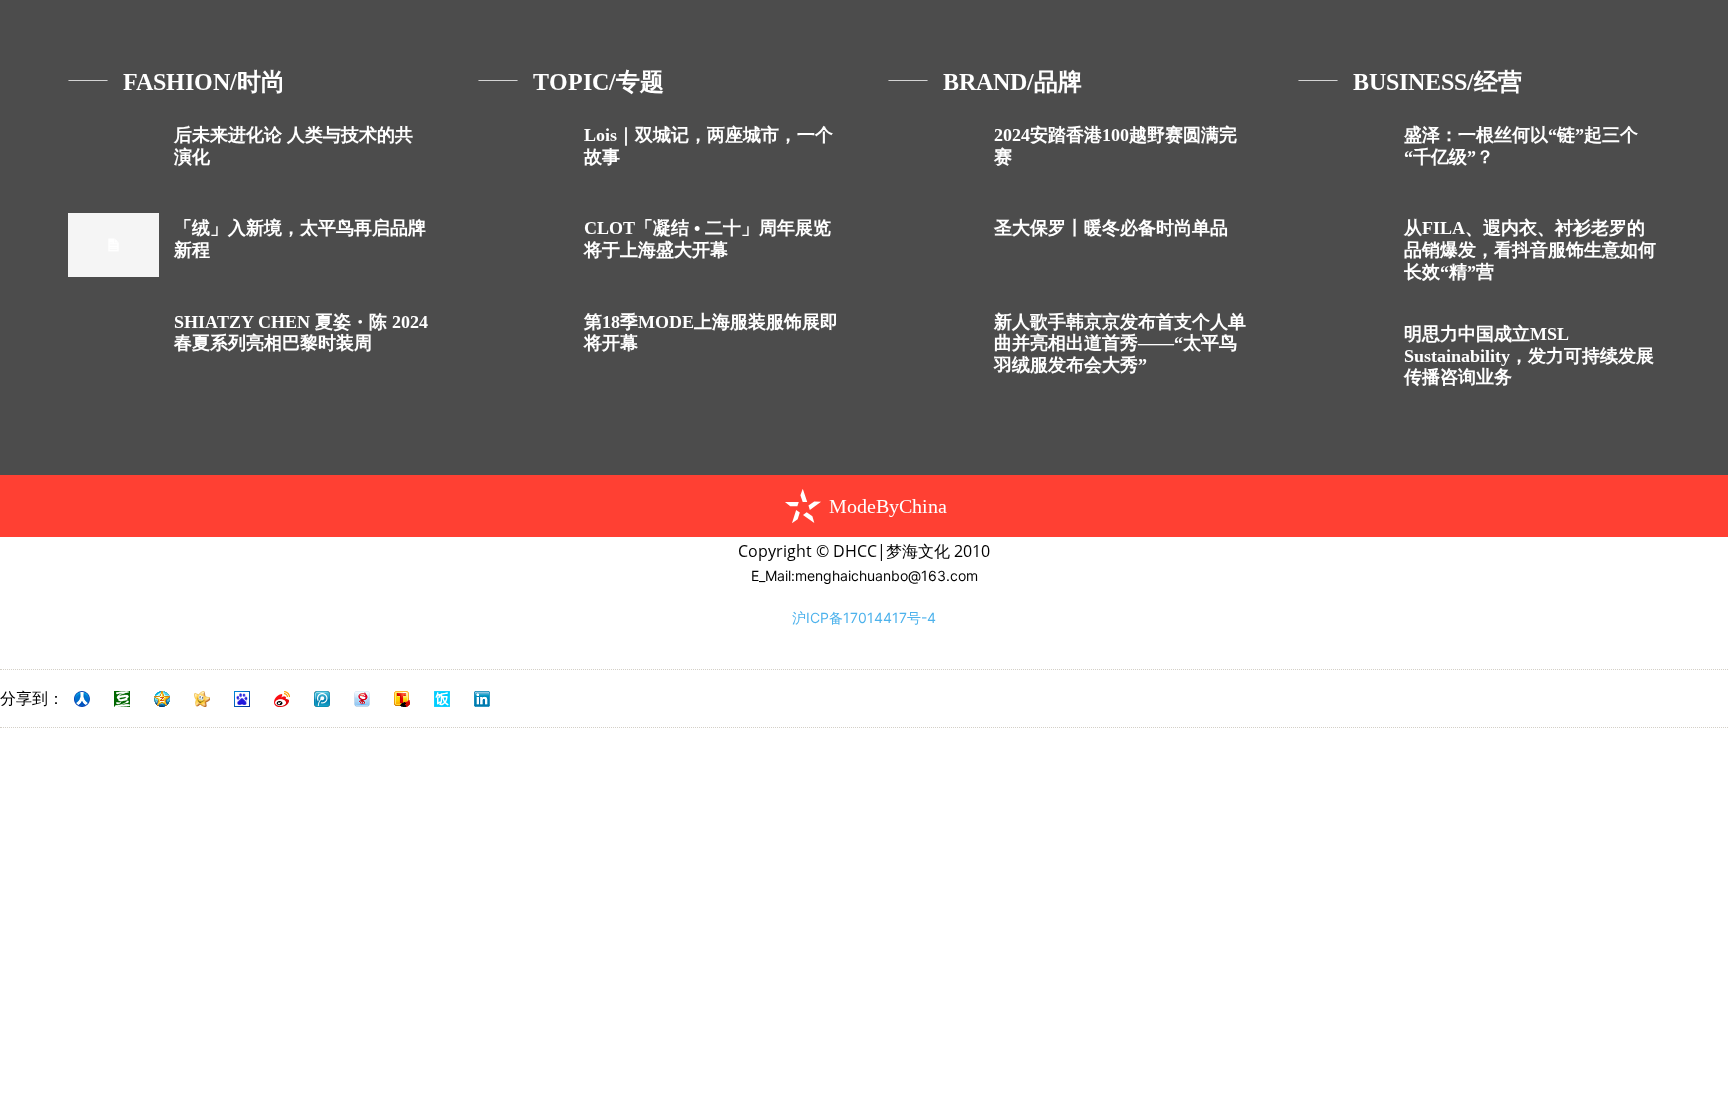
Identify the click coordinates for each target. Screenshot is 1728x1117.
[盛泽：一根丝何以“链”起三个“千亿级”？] (1343, 151)
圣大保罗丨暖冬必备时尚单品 (1111, 228)
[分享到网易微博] (362, 699)
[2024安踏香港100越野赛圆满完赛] (933, 151)
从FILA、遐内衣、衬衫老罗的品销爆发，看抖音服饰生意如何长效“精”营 (1530, 249)
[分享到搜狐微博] (402, 699)
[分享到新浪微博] (282, 699)
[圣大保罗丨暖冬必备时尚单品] (933, 244)
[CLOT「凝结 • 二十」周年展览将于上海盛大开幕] (523, 244)
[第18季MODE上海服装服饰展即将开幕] (523, 338)
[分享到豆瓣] (122, 699)
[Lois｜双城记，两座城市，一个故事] (523, 151)
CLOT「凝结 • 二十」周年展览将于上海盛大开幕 (707, 239)
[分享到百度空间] (242, 699)
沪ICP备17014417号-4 (864, 617)
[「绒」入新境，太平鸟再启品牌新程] (113, 244)
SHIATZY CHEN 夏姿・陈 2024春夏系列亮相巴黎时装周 (301, 333)
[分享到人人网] (82, 699)
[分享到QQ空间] (162, 699)
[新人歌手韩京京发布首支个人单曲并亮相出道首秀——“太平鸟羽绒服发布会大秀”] (933, 338)
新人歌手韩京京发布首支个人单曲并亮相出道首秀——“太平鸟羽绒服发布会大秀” (1120, 343)
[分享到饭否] (442, 699)
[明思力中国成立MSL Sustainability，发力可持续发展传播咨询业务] (1343, 350)
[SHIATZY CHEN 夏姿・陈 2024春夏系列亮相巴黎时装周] (113, 338)
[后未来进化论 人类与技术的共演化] (113, 151)
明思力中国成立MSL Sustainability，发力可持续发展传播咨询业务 (1529, 355)
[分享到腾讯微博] (322, 699)
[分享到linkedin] (482, 699)
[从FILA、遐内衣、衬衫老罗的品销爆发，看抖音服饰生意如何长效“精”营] (1343, 244)
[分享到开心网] (202, 699)
